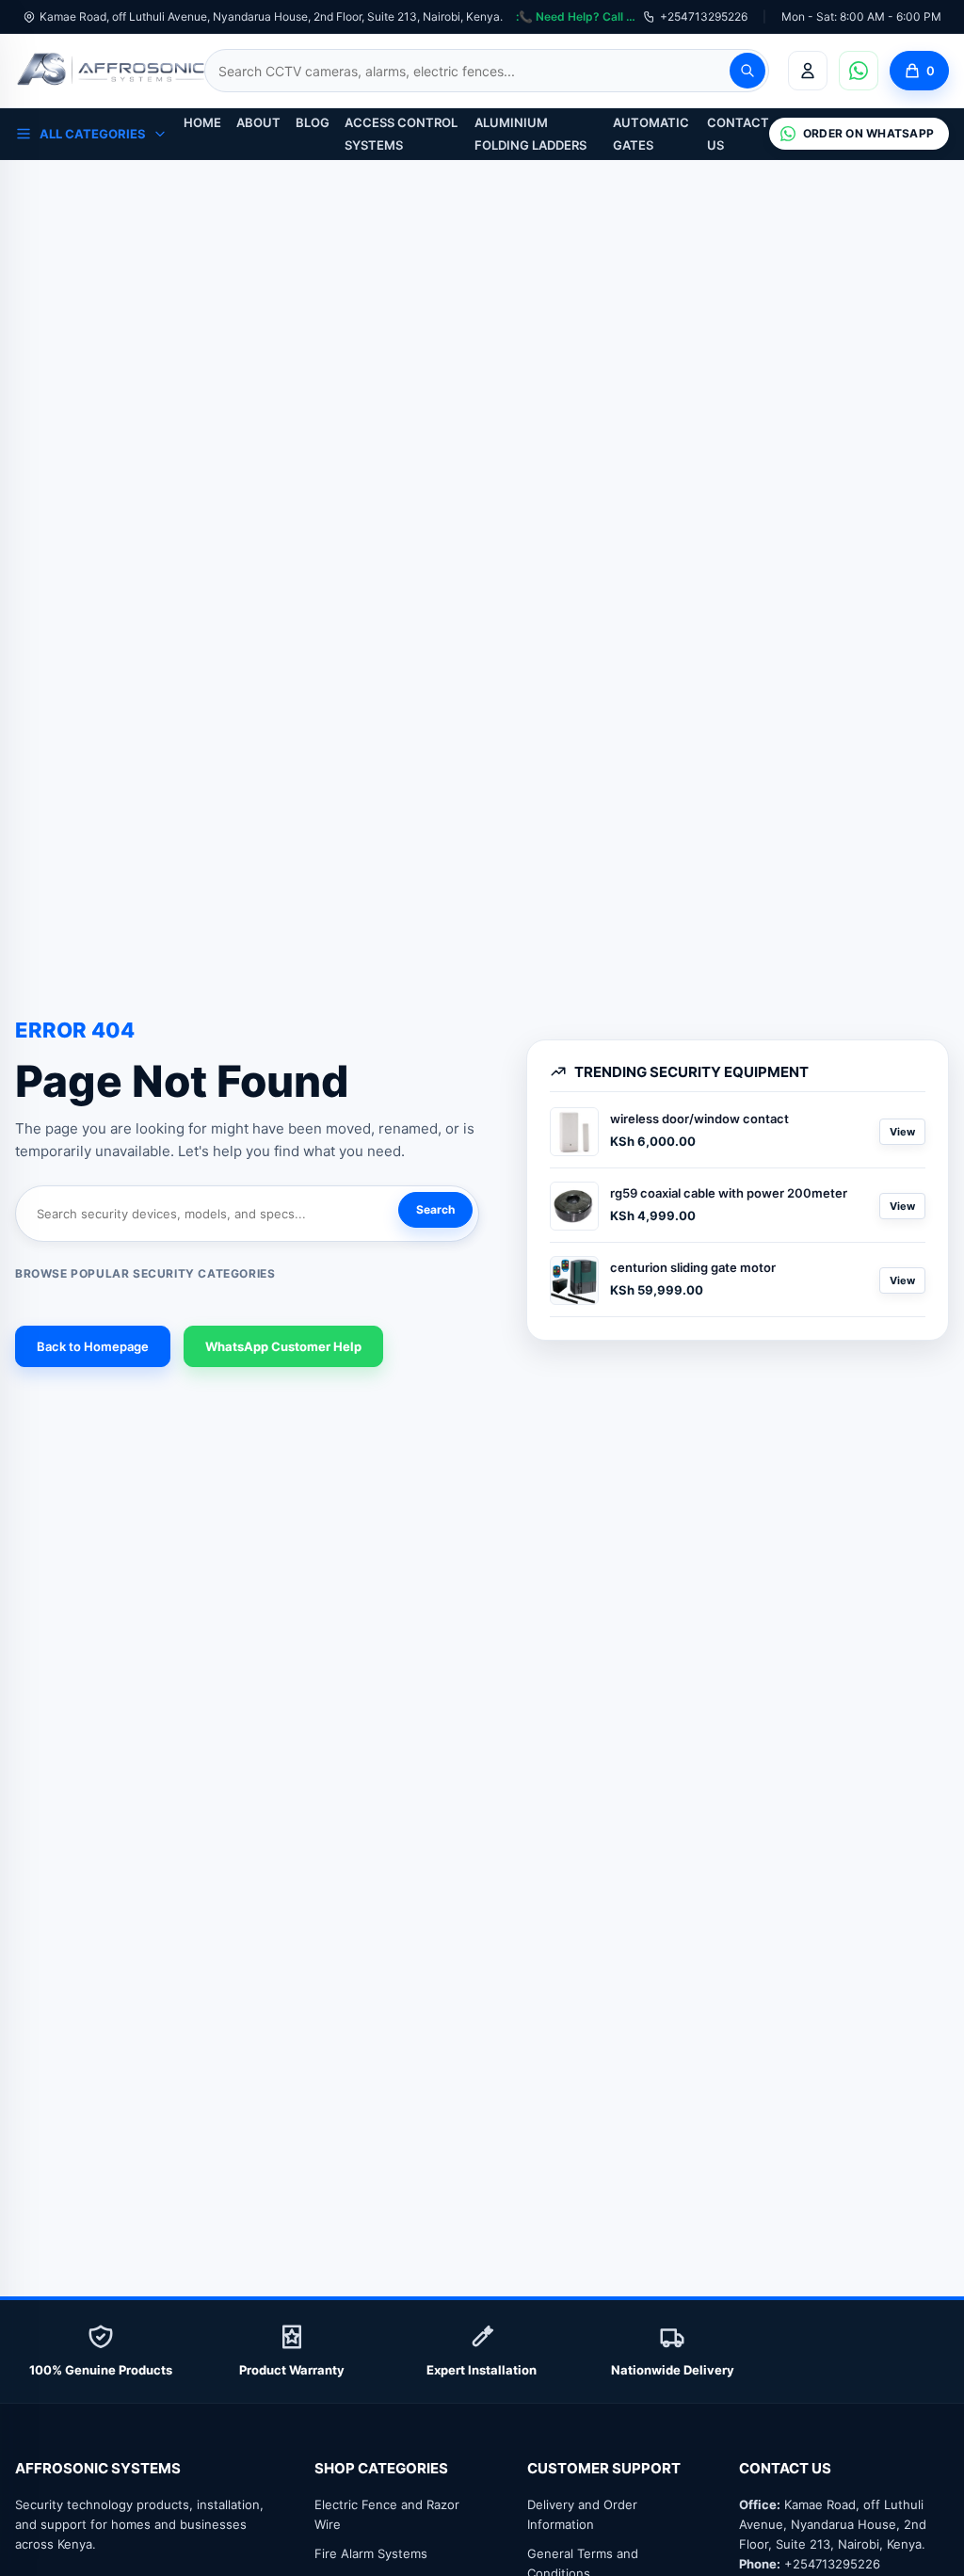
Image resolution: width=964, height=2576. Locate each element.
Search (435, 1209)
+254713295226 (704, 16)
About (258, 122)
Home (202, 122)
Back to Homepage (93, 1346)
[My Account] (808, 71)
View (902, 1132)
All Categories (93, 134)
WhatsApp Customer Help (283, 1346)
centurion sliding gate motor (693, 1267)
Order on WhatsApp (868, 133)
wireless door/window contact (699, 1119)
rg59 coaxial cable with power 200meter (729, 1193)
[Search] (747, 71)
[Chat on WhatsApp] (859, 71)
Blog (313, 122)
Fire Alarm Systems (371, 2553)
